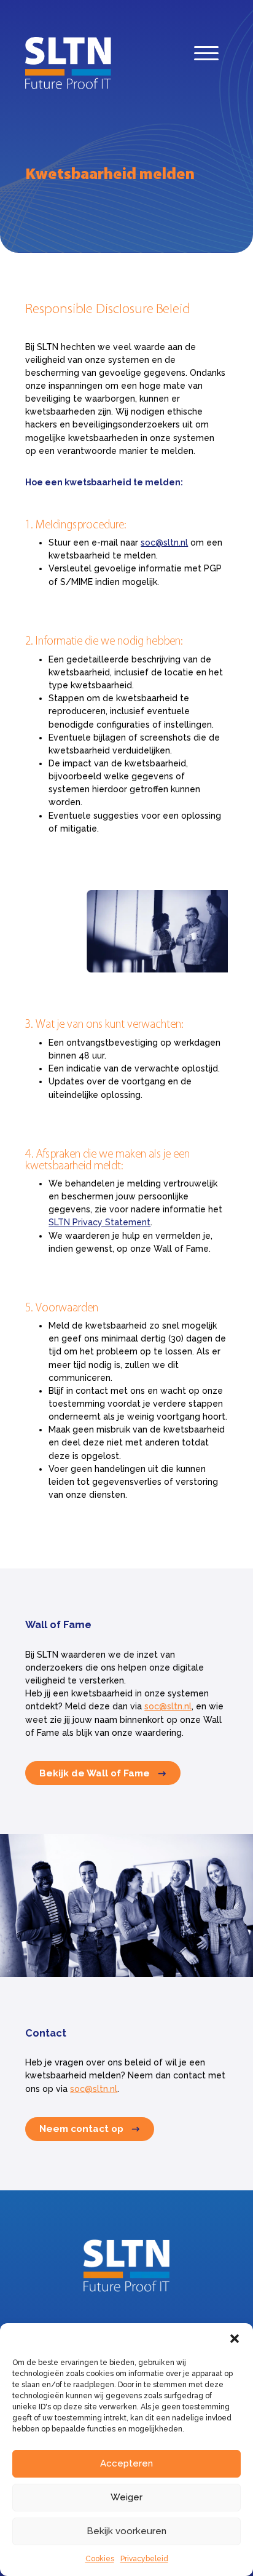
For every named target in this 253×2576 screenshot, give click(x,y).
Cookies (100, 2559)
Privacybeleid (144, 2559)
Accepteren (126, 2463)
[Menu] (206, 56)
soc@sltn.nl (164, 543)
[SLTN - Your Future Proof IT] (126, 2289)
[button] (235, 2339)
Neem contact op (81, 2129)
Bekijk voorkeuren (126, 2531)
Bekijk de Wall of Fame (95, 1773)
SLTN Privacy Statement (99, 1222)
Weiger (126, 2497)
